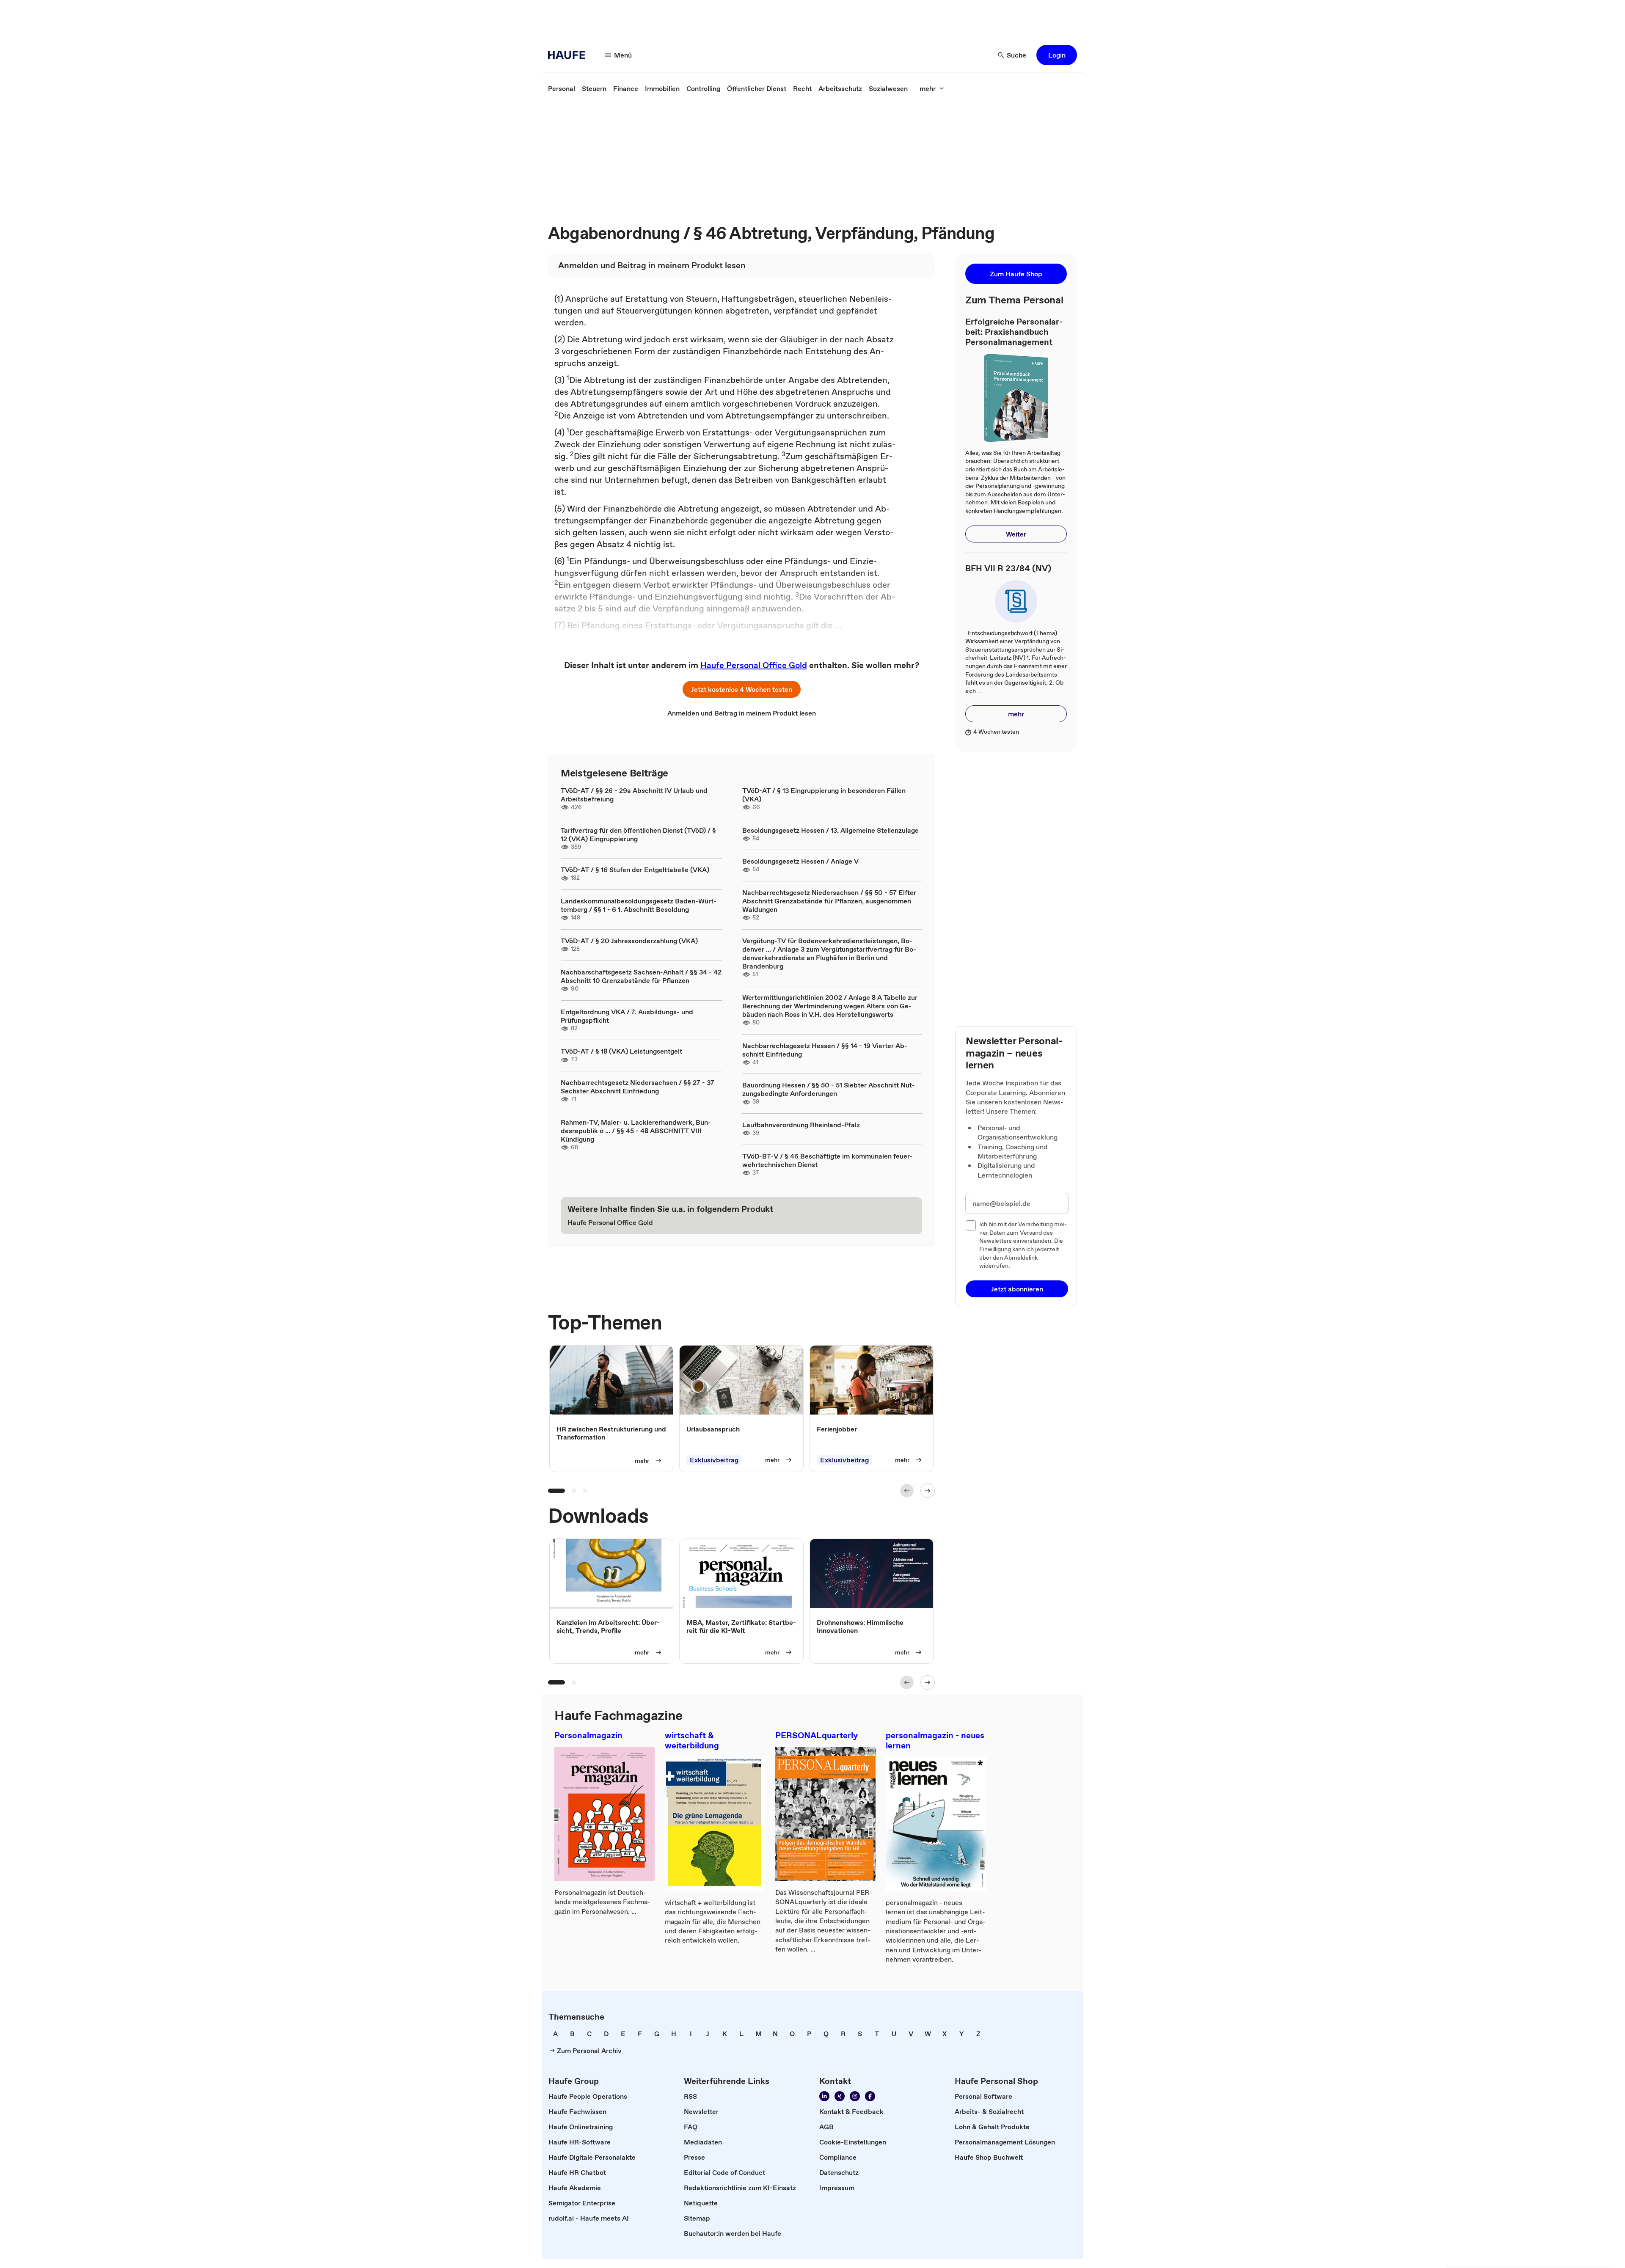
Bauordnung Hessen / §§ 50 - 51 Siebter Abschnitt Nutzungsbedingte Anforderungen (829, 1089)
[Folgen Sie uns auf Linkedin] (824, 2096)
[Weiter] (928, 1491)
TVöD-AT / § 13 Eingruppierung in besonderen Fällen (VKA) (824, 795)
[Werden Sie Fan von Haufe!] (870, 2096)
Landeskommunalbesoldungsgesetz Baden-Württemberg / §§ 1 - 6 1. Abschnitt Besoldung (639, 905)
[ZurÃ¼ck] (907, 1491)
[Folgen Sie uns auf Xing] (840, 2096)
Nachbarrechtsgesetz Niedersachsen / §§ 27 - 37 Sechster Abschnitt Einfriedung (638, 1087)
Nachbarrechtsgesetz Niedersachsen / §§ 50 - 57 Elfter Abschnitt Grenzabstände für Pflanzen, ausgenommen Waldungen (829, 901)
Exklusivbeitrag (714, 1460)
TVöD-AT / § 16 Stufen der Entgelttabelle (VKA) (635, 870)
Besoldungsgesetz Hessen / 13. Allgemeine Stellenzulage (830, 830)
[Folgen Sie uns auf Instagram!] (855, 2096)
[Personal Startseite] (569, 55)
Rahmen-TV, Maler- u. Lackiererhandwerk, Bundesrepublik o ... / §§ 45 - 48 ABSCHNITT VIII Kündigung (636, 1131)
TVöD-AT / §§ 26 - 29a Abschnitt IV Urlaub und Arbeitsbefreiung (634, 795)
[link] (562, 88)
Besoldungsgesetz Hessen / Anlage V (800, 861)
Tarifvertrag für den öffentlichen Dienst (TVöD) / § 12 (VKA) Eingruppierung (638, 834)
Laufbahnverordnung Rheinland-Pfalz (801, 1125)
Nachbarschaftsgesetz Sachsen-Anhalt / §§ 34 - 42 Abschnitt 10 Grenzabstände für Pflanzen (641, 976)
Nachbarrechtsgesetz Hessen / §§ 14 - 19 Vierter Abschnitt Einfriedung (825, 1050)
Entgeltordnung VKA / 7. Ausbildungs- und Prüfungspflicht (627, 1016)
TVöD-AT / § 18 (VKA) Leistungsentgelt (621, 1051)
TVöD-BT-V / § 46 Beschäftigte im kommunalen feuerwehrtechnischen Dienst (828, 1160)
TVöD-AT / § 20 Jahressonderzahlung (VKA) (629, 941)
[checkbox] (971, 1225)
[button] (1057, 55)
